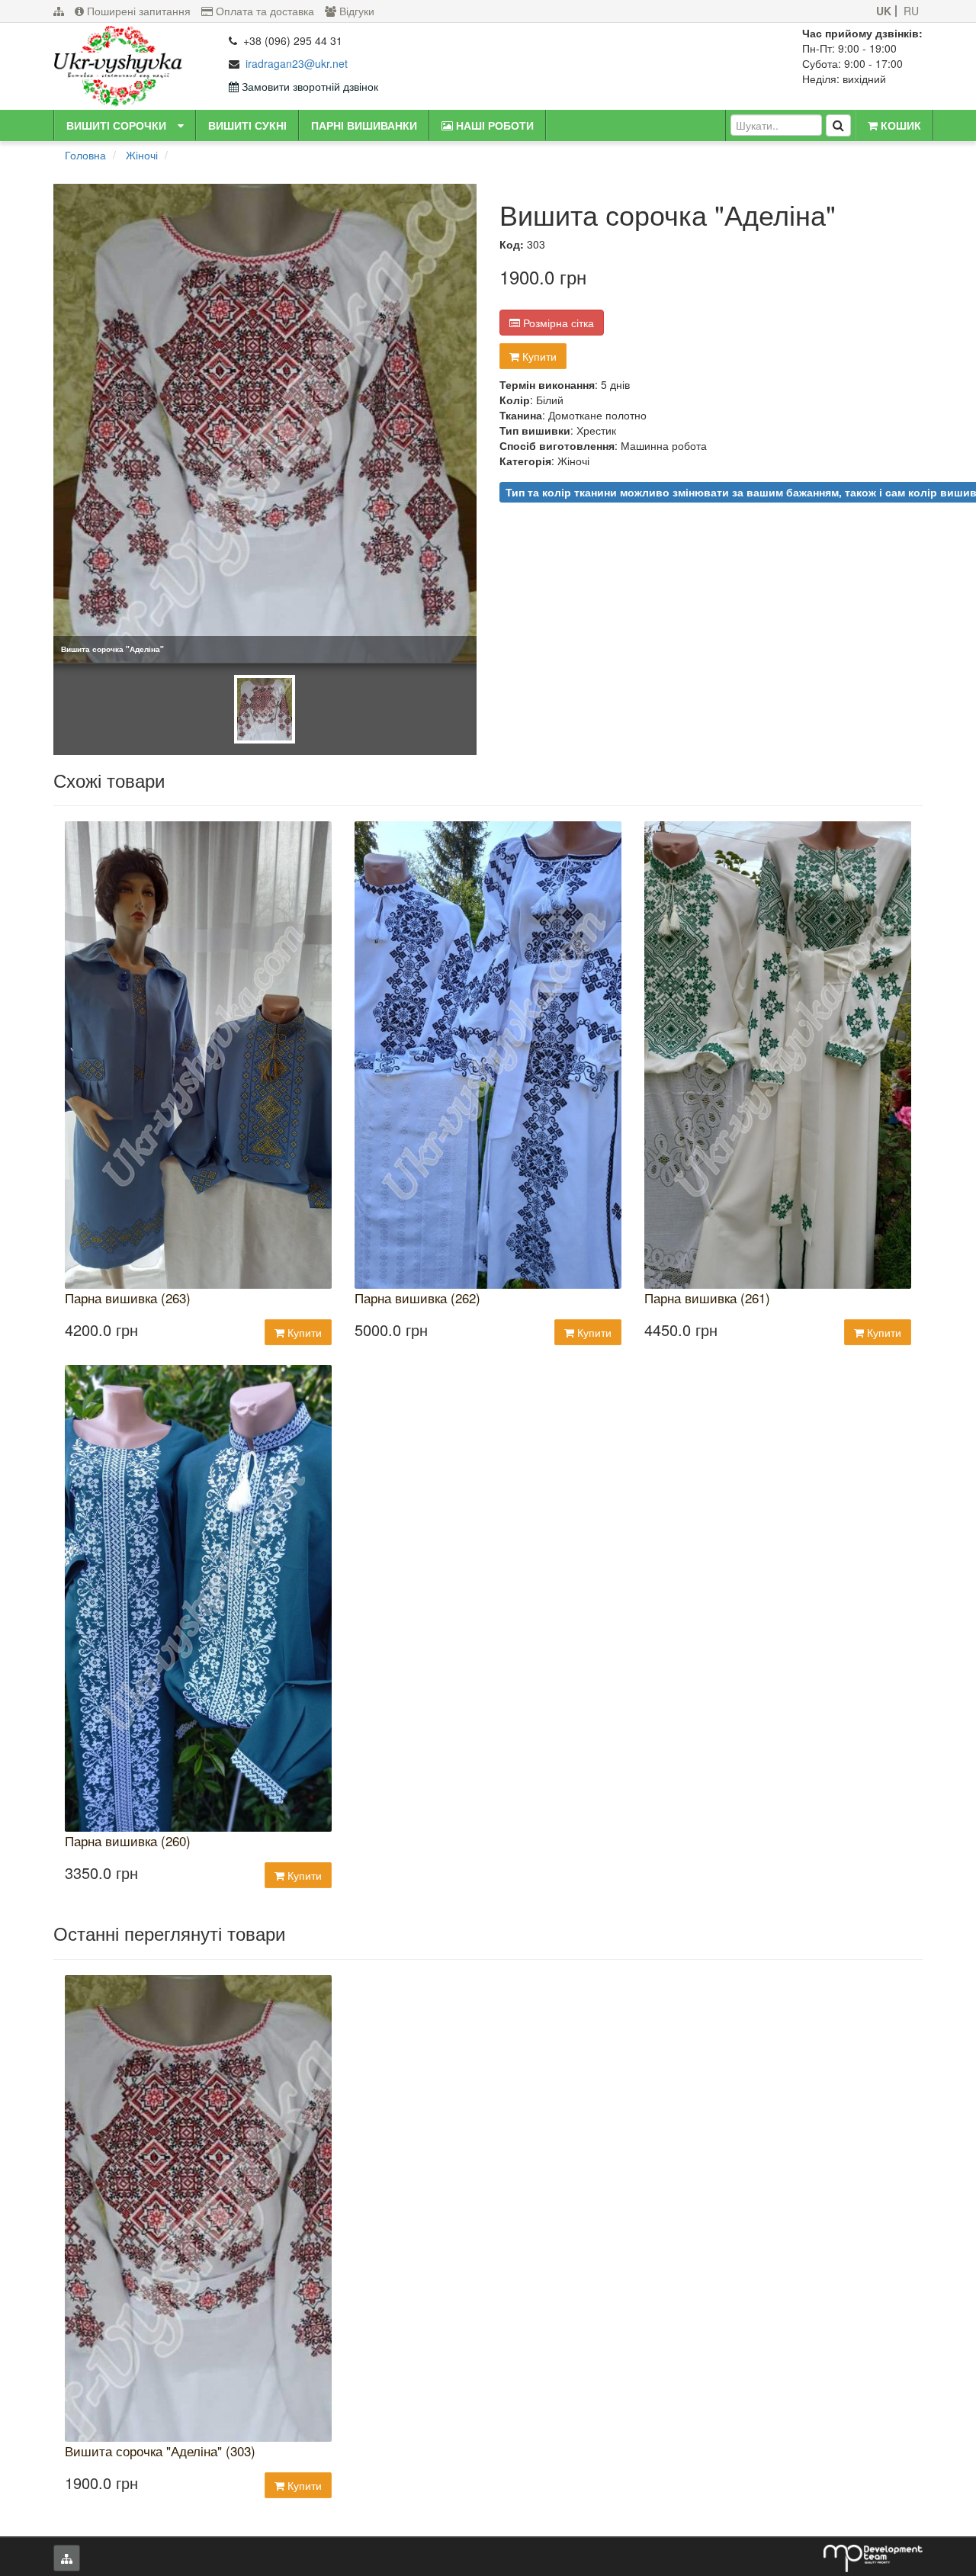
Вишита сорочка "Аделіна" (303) (160, 2451)
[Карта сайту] (59, 11)
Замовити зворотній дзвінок (308, 86)
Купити (538, 356)
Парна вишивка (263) (128, 1298)
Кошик (899, 125)
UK (884, 11)
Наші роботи (493, 125)
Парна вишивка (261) (707, 1298)
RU (911, 11)
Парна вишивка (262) (417, 1298)
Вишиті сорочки (116, 125)
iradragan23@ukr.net (297, 63)
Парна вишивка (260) (128, 1841)
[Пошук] (838, 125)
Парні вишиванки (364, 125)
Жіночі (142, 155)
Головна (85, 155)
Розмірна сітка (557, 323)
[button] (181, 125)
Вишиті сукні (247, 125)
